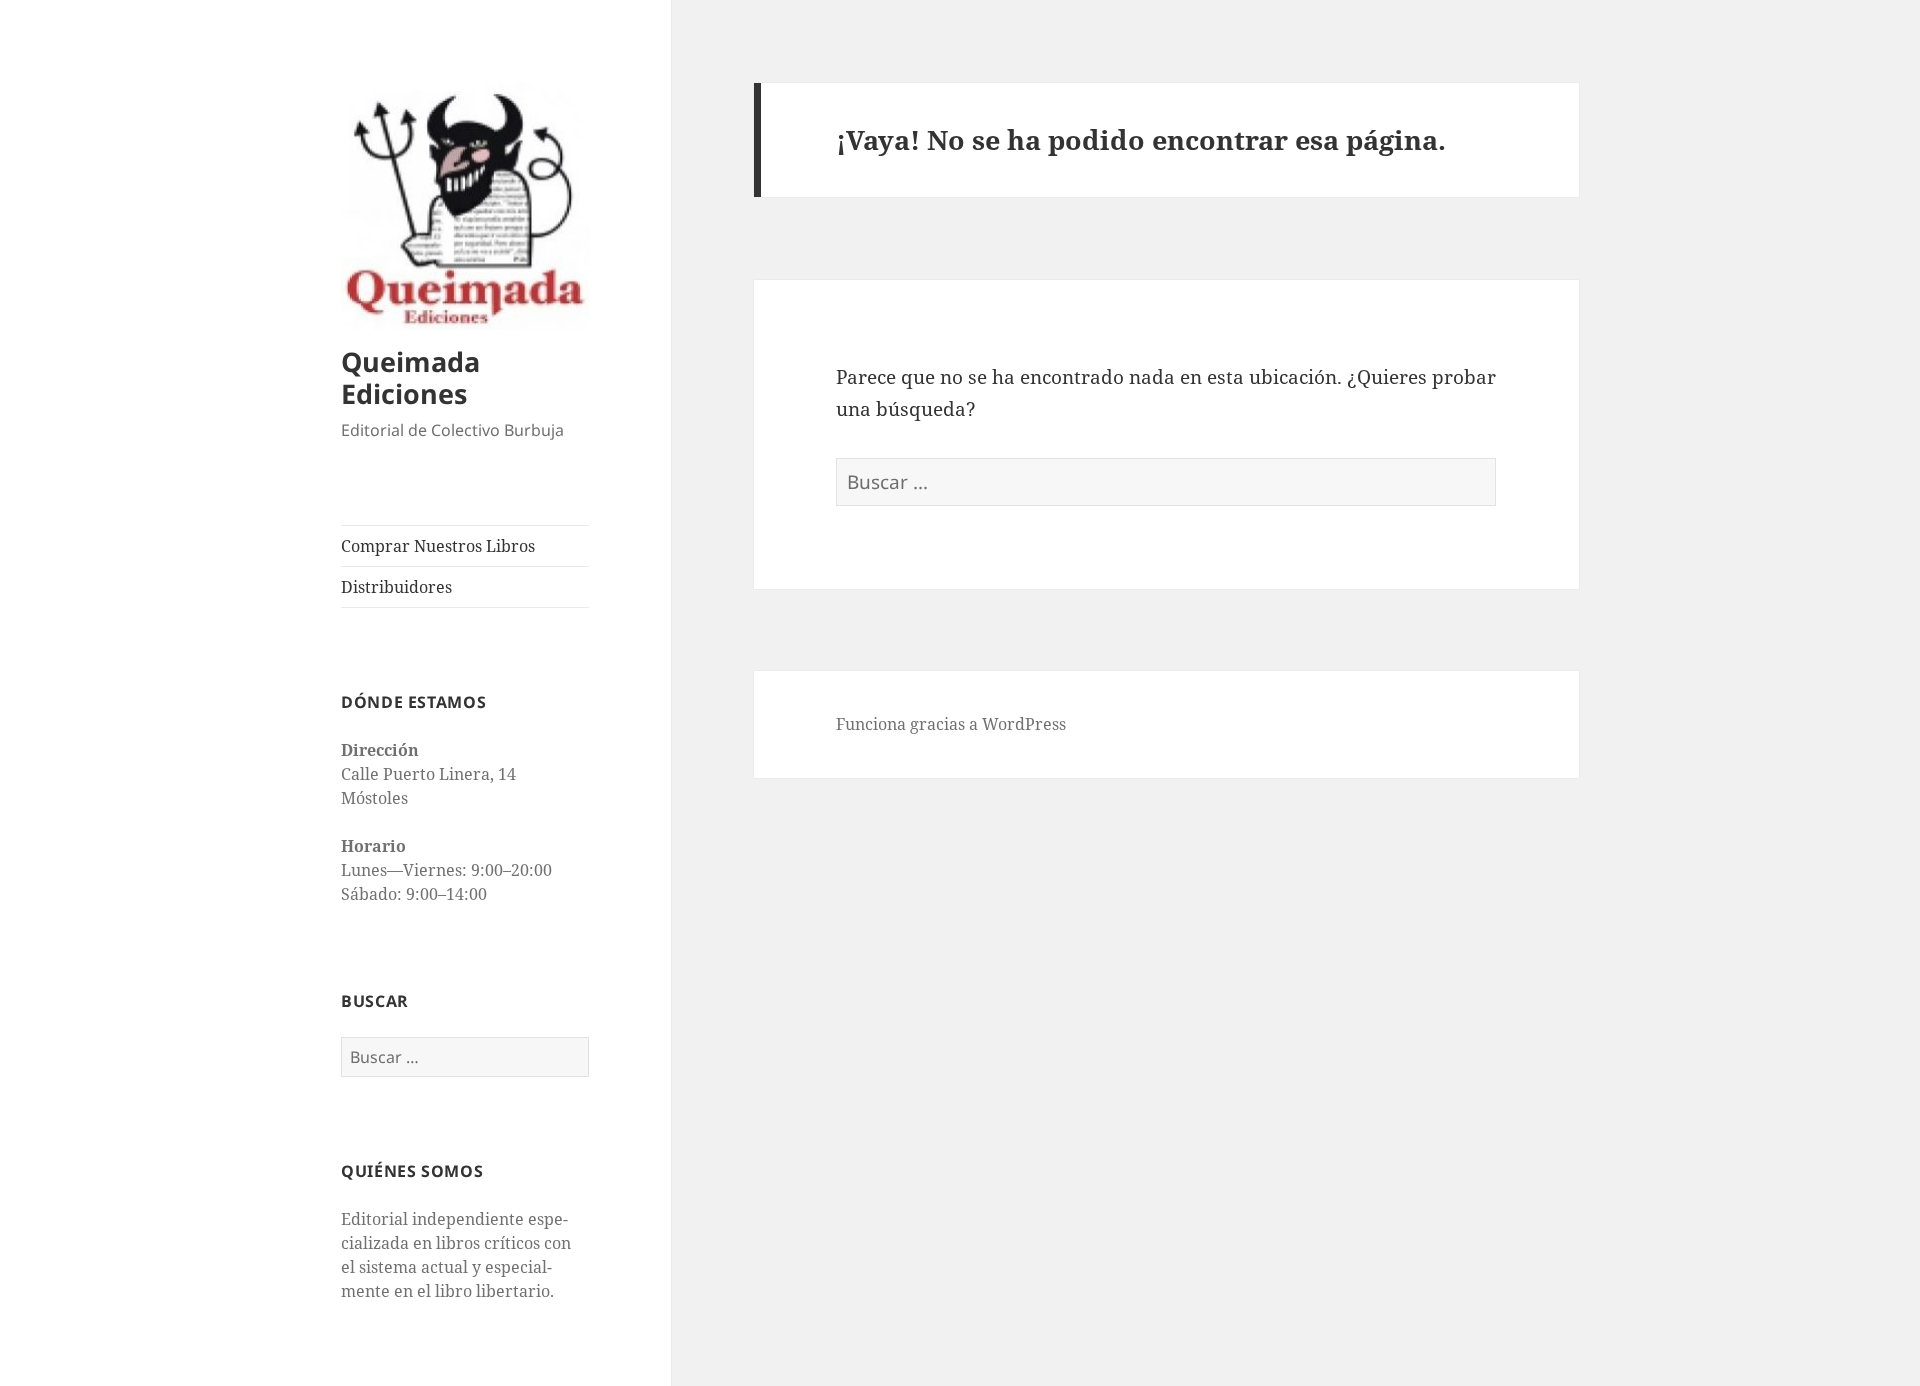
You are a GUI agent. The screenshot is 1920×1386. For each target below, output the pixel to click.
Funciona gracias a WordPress (951, 724)
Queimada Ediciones (410, 377)
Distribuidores (396, 587)
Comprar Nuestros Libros (438, 546)
